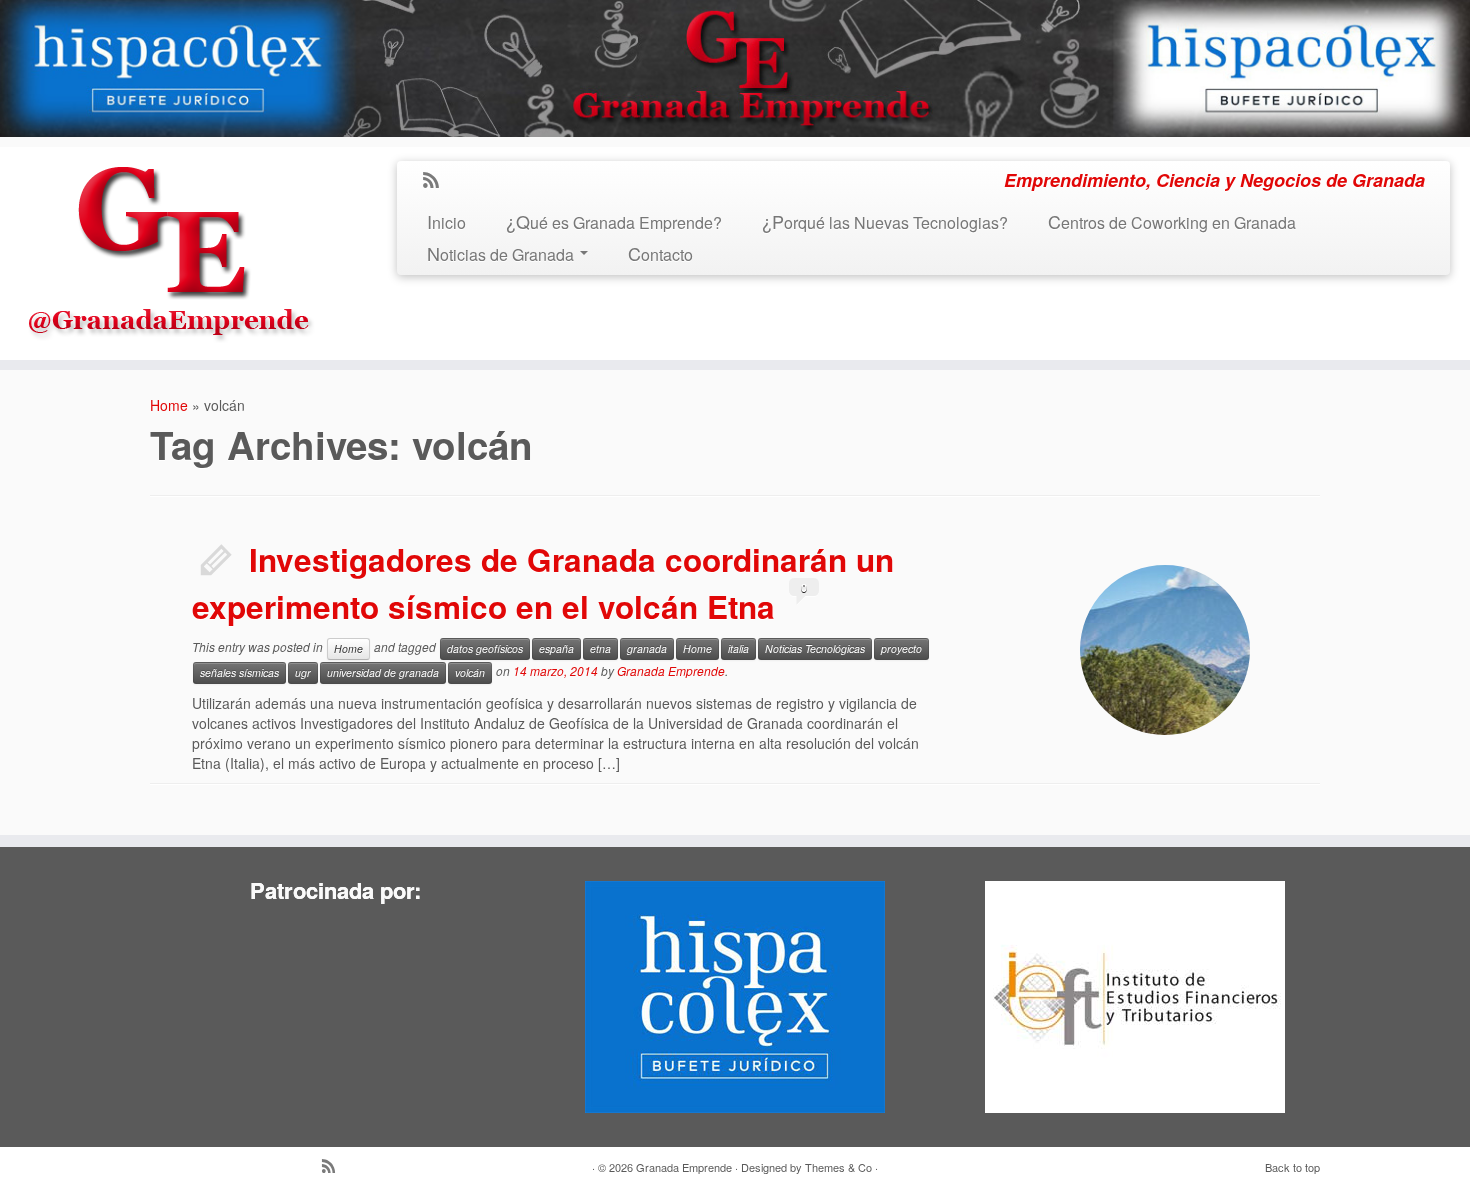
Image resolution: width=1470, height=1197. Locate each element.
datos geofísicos (485, 648)
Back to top (1292, 1167)
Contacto (660, 254)
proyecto (901, 648)
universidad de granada (383, 672)
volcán (470, 672)
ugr (303, 672)
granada (647, 648)
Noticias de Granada (502, 254)
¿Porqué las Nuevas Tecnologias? (885, 222)
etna (600, 648)
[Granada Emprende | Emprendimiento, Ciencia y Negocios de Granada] (170, 247)
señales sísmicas (239, 672)
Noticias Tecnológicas (815, 648)
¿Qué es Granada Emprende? (614, 222)
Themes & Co (838, 1167)
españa (556, 648)
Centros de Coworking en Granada (1172, 222)
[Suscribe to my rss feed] (437, 181)
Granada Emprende (671, 670)
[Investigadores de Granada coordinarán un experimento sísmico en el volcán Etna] (1165, 650)
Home (169, 405)
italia (738, 648)
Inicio (446, 222)
